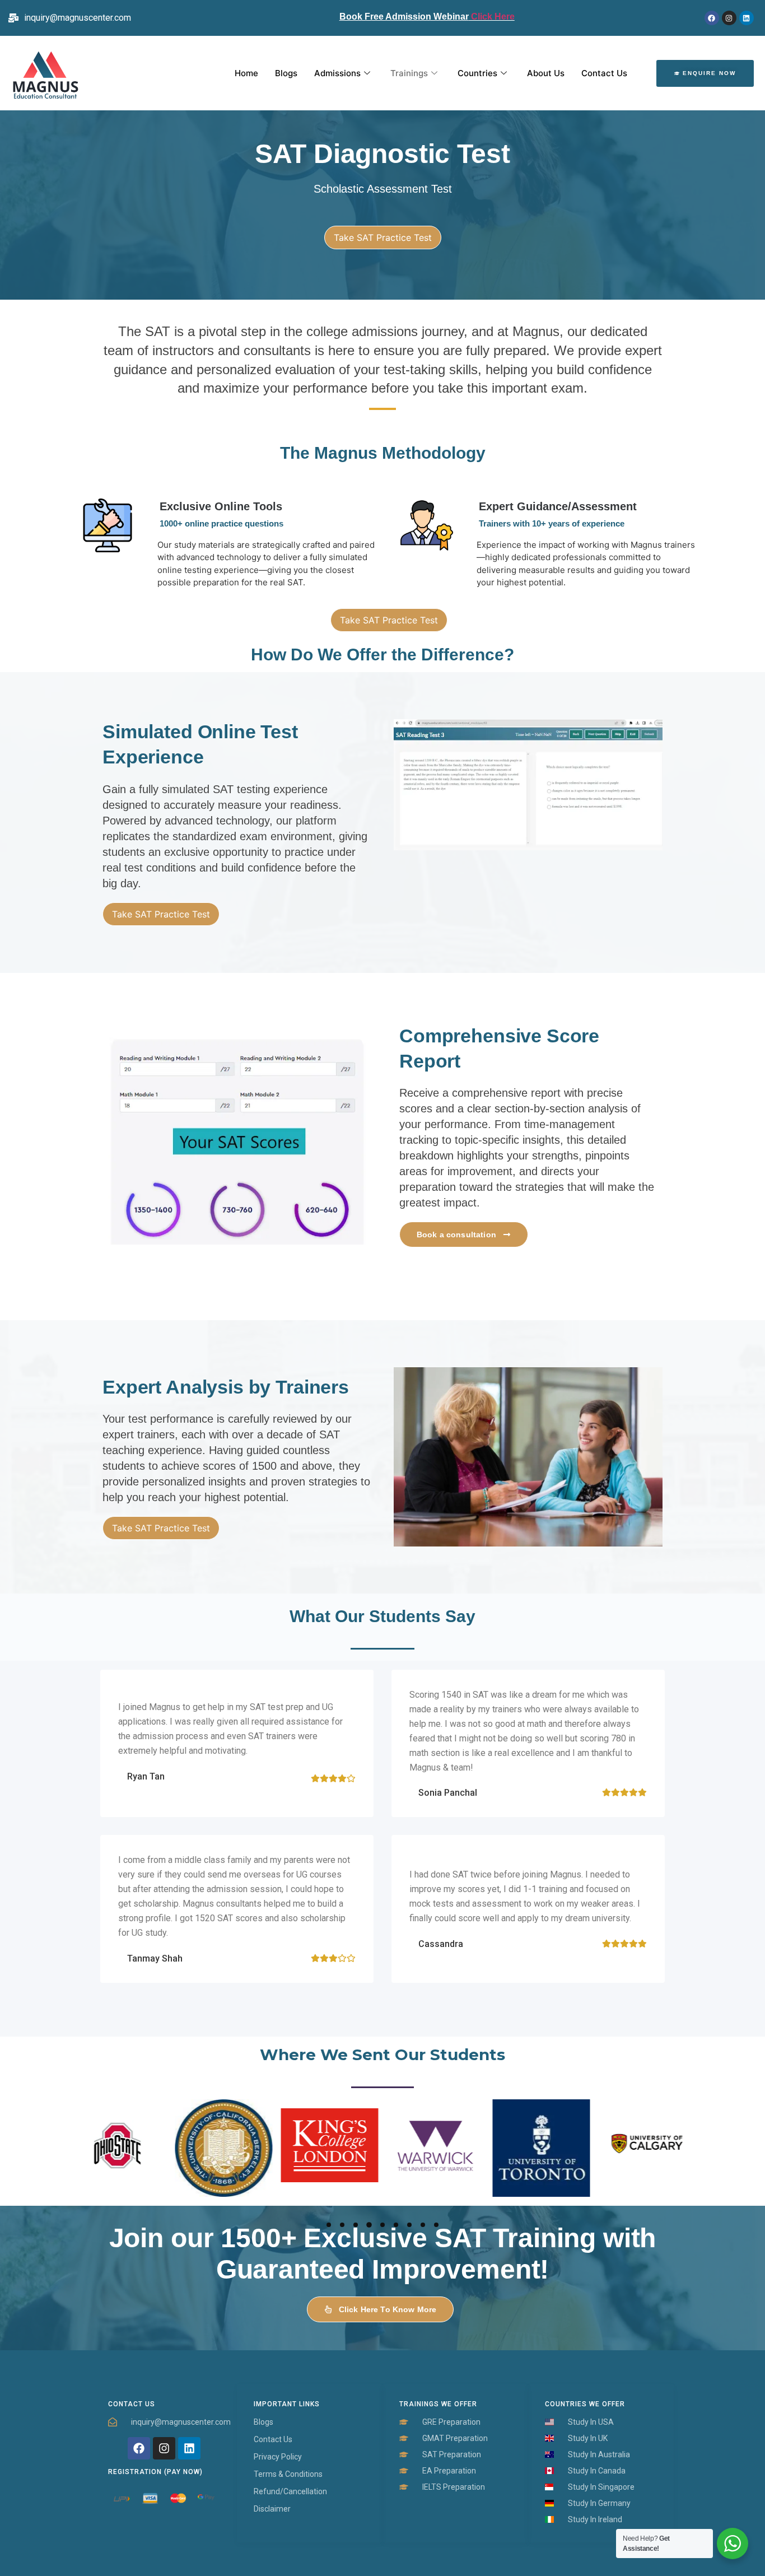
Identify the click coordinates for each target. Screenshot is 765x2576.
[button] (329, 2225)
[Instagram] (729, 18)
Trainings (409, 73)
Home (246, 73)
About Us (546, 73)
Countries (477, 73)
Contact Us (604, 73)
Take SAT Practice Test (383, 237)
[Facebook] (712, 18)
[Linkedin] (747, 18)
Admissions (337, 73)
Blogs (286, 73)
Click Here (492, 17)
